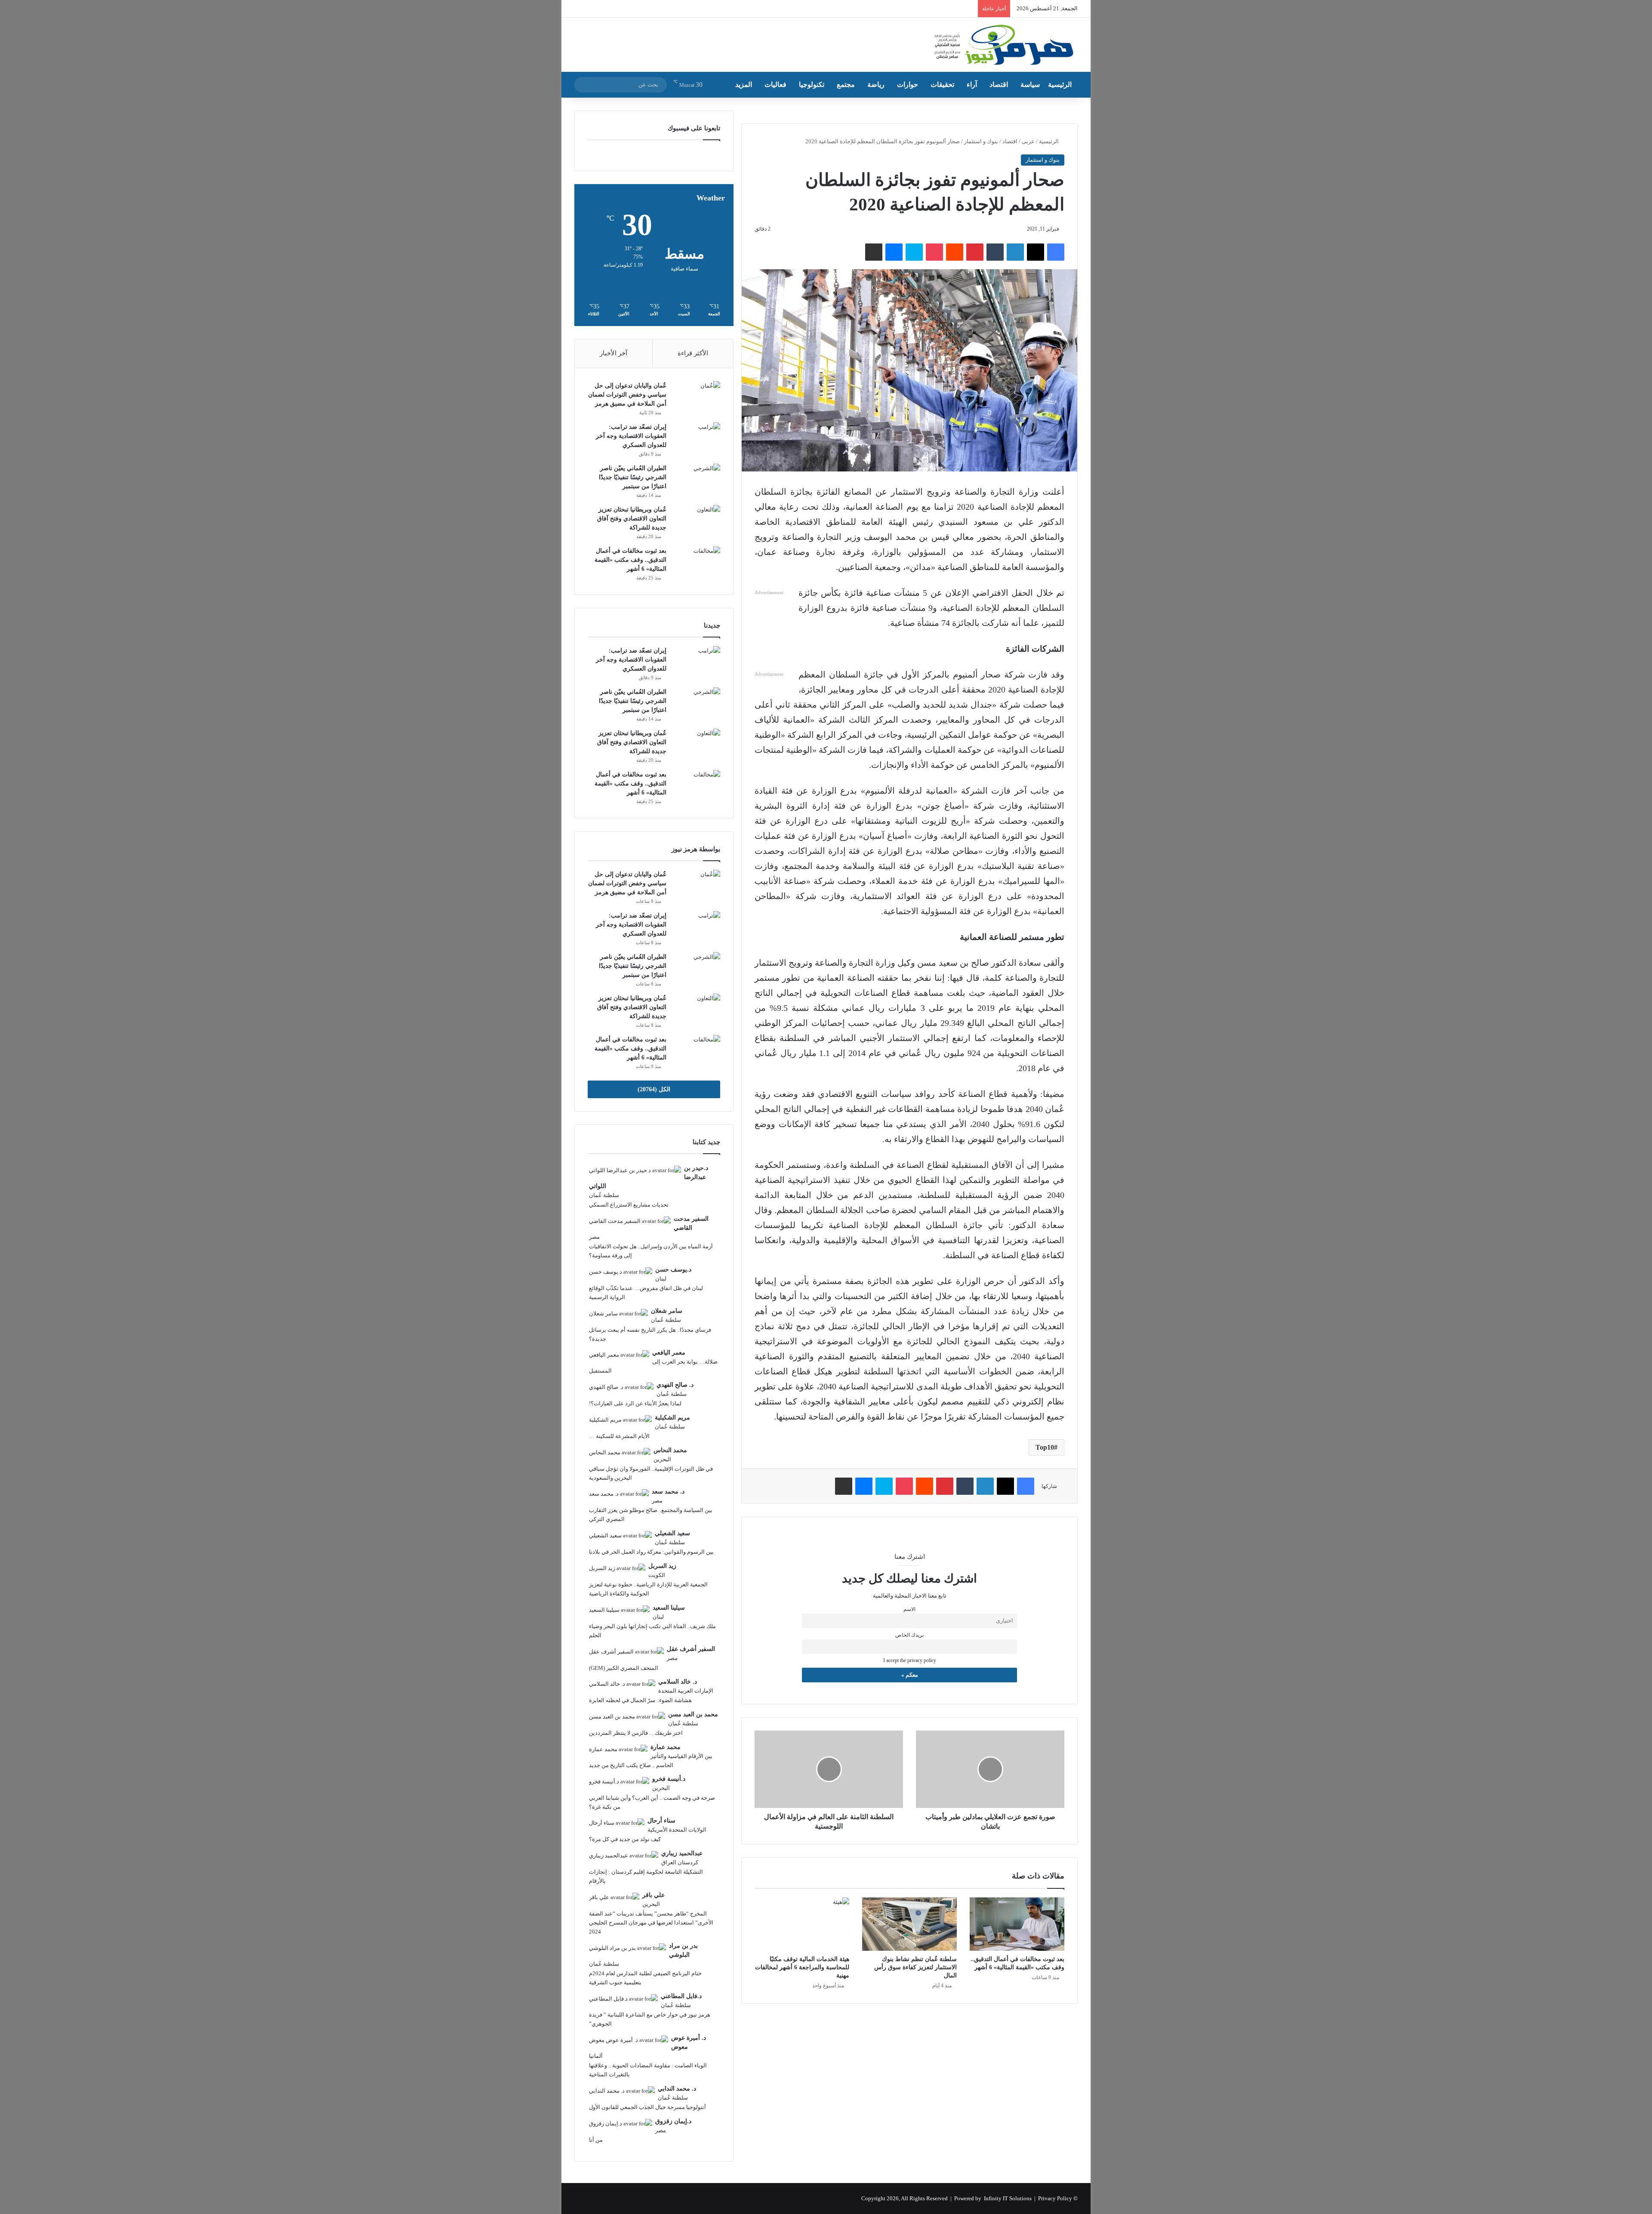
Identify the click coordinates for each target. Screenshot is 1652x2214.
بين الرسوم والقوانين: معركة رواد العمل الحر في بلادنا (651, 1552)
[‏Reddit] (955, 252)
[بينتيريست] (975, 252)
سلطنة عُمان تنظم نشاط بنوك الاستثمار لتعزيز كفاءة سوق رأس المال (915, 1967)
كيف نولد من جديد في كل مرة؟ (625, 1839)
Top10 (1045, 1447)
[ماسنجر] (894, 252)
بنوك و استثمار (981, 141)
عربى (1028, 141)
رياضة (876, 85)
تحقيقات (942, 85)
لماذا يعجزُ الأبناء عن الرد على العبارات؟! (635, 1403)
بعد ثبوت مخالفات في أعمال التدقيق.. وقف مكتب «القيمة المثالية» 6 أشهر (630, 560)
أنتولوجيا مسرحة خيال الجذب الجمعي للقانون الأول (647, 2107)
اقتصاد (999, 85)
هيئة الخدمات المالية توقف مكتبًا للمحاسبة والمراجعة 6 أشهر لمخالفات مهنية (802, 1967)
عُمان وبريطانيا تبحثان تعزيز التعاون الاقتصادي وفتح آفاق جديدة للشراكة (632, 519)
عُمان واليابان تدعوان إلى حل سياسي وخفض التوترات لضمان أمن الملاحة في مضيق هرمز (627, 395)
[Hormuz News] (1003, 46)
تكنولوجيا (812, 85)
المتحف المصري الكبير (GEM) (624, 1668)
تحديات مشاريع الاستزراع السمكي (629, 1205)
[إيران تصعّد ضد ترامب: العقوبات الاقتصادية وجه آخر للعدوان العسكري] (697, 439)
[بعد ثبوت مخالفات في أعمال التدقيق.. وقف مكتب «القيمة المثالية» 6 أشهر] (1017, 1924)
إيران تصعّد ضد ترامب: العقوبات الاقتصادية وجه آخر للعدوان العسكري (631, 436)
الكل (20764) (654, 1089)
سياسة (1030, 85)
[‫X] (1036, 252)
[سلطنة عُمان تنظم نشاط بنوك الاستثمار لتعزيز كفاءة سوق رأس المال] (909, 1924)
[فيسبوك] (1056, 252)
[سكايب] (914, 252)
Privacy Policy (1055, 2198)
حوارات (908, 85)
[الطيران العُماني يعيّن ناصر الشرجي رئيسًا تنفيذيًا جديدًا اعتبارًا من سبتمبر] (697, 480)
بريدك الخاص (909, 1635)
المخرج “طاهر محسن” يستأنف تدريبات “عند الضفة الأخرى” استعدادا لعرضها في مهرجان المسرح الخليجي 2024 (651, 1923)
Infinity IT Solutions (1008, 2198)
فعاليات (775, 85)
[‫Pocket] (934, 252)
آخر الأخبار (613, 353)
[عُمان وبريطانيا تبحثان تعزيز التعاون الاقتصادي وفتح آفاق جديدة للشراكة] (697, 521)
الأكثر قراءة (693, 353)
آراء (972, 85)
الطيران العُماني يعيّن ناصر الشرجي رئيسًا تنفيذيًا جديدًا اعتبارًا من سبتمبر (633, 477)
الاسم (909, 1609)
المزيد (744, 85)
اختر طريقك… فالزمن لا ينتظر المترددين (636, 1733)
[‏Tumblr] (995, 252)
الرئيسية (1060, 85)
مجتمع (846, 85)
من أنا (596, 2140)
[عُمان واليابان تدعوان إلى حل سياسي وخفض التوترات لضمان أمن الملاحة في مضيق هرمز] (697, 397)
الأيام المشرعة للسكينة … (619, 1436)
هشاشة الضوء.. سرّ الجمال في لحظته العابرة (640, 1700)
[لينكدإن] (1015, 252)
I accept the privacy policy (910, 1661)
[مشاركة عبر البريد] (874, 252)
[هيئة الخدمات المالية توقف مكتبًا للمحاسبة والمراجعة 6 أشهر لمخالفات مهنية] (802, 1924)
